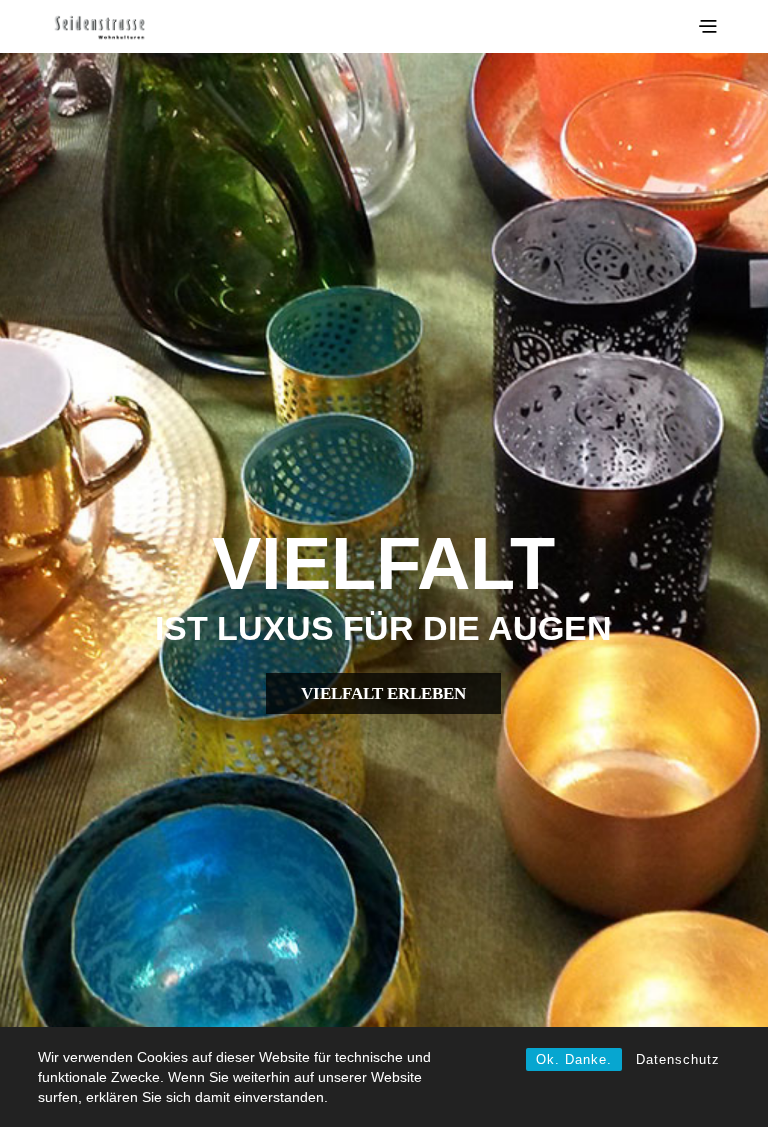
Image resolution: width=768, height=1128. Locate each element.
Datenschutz (678, 1059)
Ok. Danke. (574, 1059)
